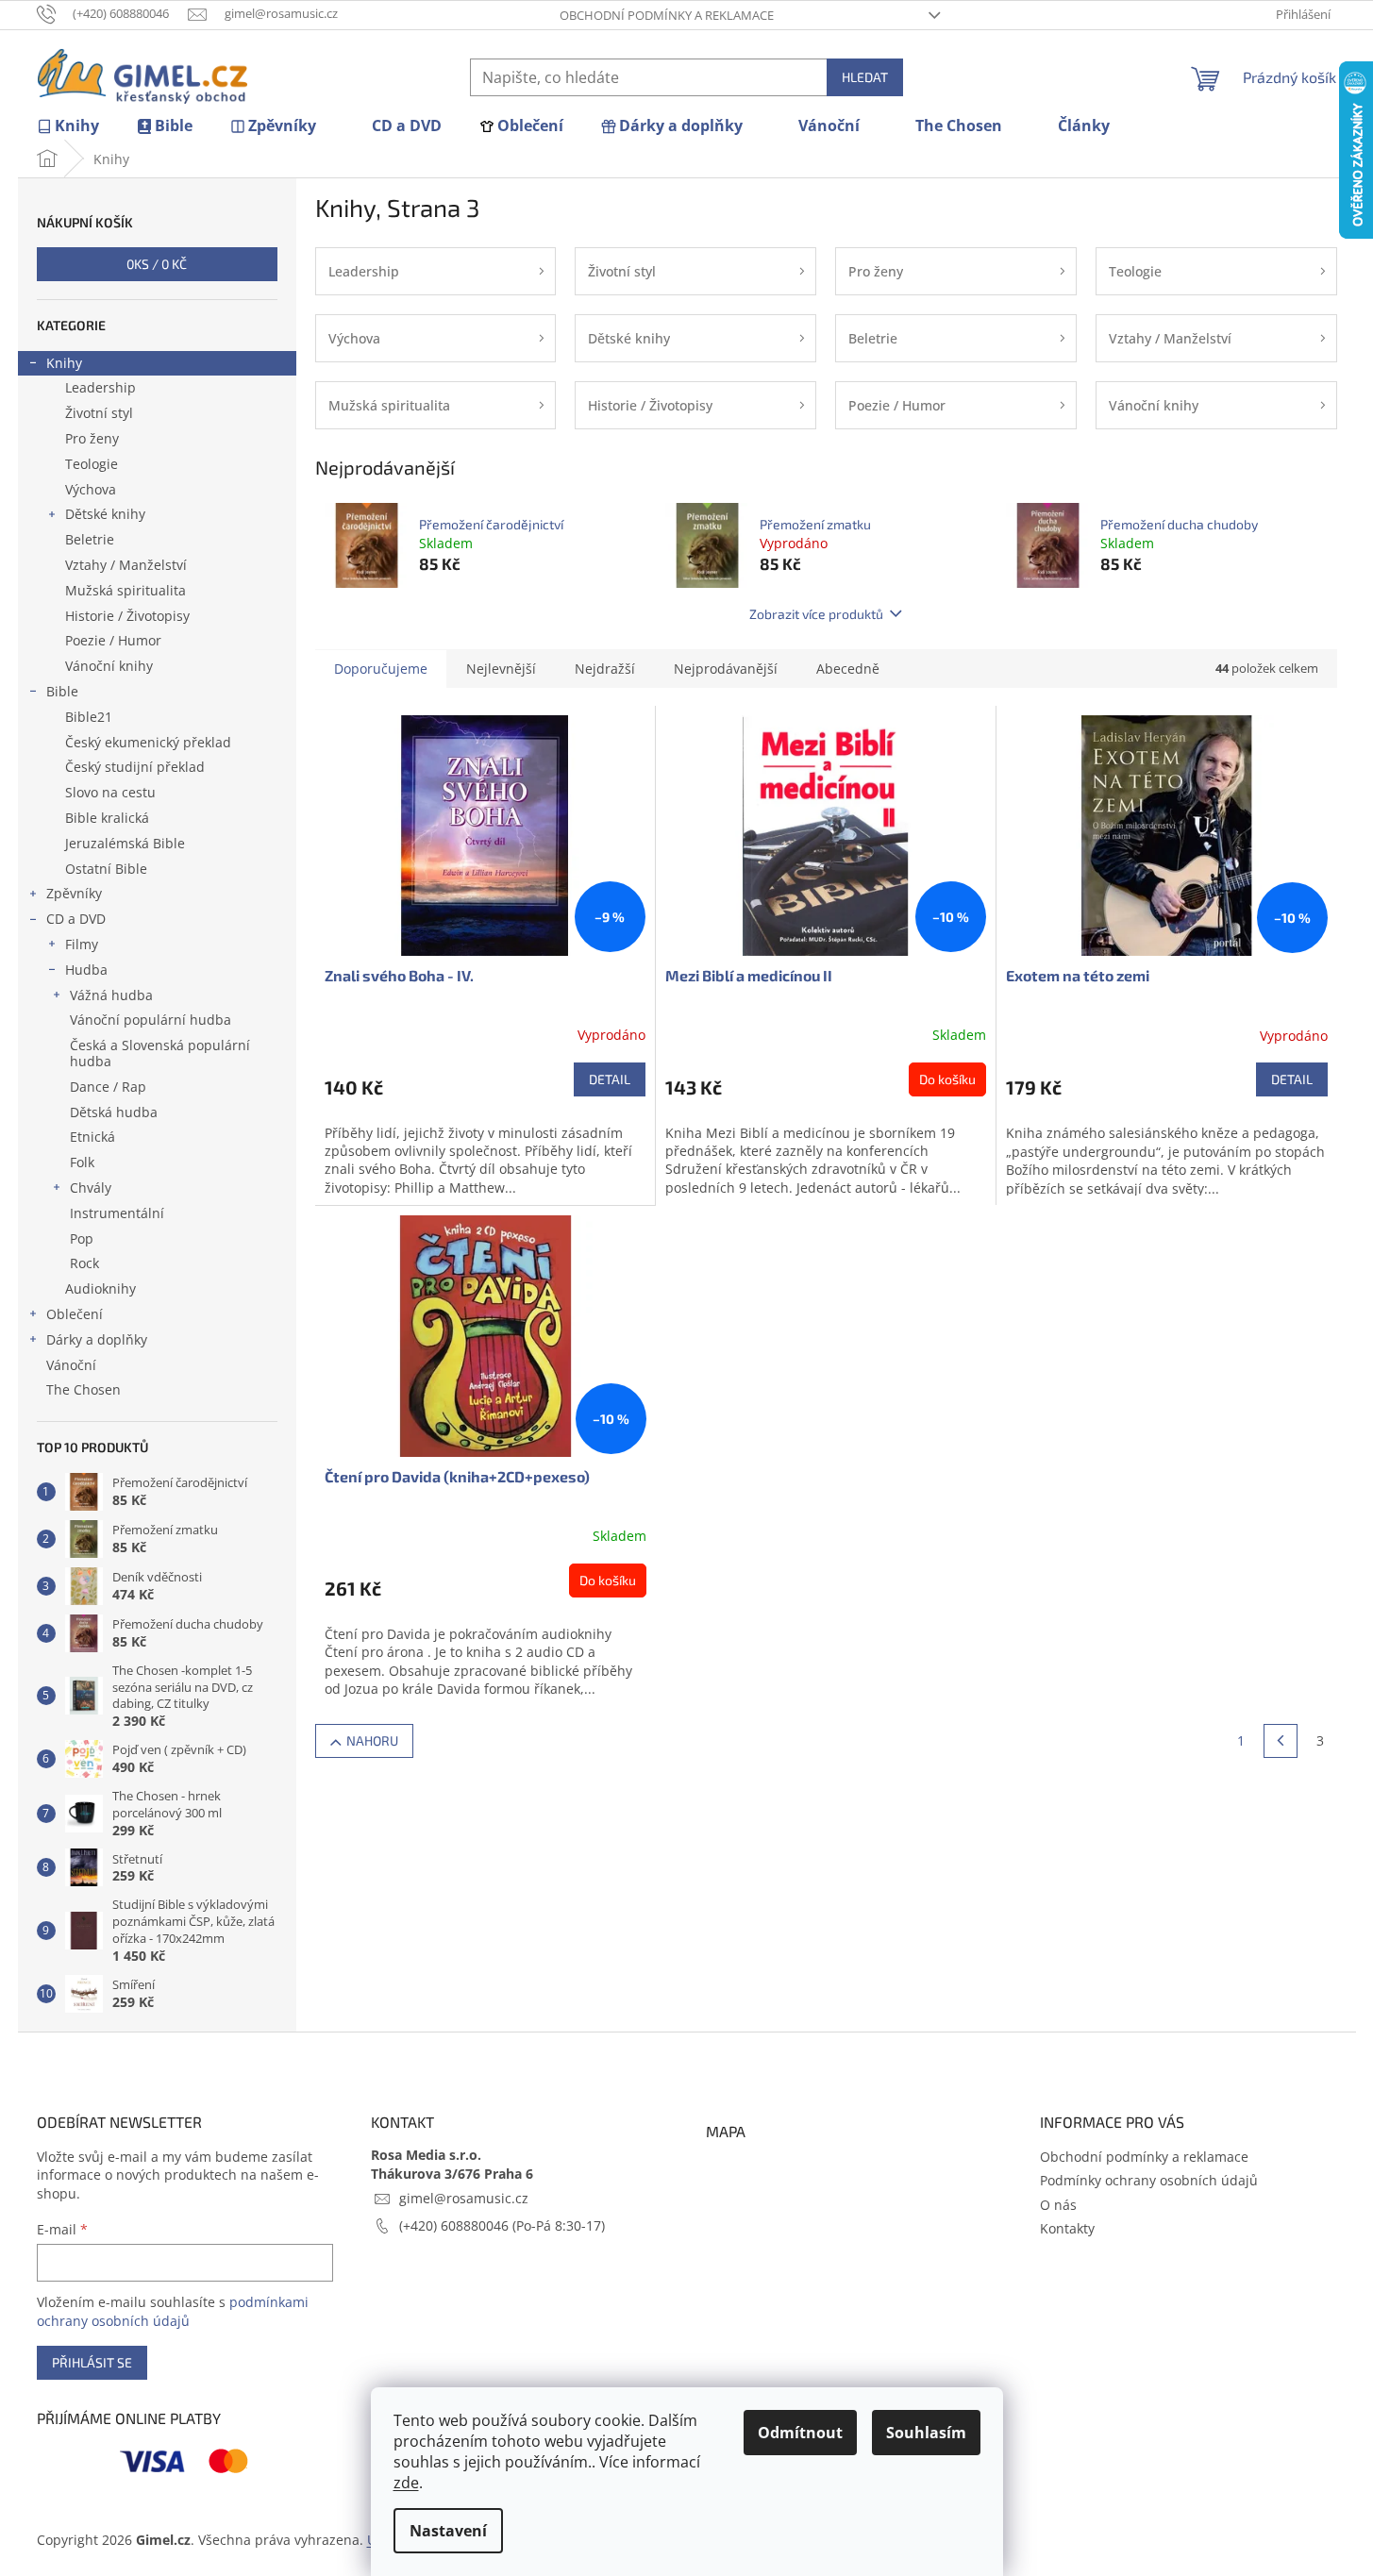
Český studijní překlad (135, 767)
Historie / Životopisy (127, 616)
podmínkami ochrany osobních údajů (173, 2311)
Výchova (91, 489)
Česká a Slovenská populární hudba (160, 1053)
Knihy (64, 363)
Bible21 (89, 717)
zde (406, 2483)
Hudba (86, 970)
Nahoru (372, 1740)
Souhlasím (926, 2433)
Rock (84, 1263)
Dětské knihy (105, 514)
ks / (157, 264)
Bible (62, 691)
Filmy (82, 944)
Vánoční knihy (109, 666)
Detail (610, 1079)
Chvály (91, 1188)
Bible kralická (107, 818)
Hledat (865, 77)
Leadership (100, 387)
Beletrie (90, 539)
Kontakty (1067, 2228)
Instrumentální (117, 1213)
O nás (1058, 2205)
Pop (82, 1238)
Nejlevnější (501, 669)
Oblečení (75, 1314)
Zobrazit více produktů (816, 614)
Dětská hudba (114, 1112)
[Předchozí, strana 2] (1281, 1741)
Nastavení (448, 2531)
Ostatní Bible (106, 869)
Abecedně (848, 669)
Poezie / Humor (113, 640)
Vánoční (71, 1365)
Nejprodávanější (726, 669)
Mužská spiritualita (126, 590)
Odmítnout (800, 2433)
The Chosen (84, 1389)
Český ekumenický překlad (148, 742)
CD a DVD (76, 919)
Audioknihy (100, 1288)
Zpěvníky (74, 893)
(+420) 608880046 (456, 2225)
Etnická (92, 1137)
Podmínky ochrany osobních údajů (1149, 2180)
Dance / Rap (108, 1087)
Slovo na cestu (110, 792)
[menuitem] (68, 126)
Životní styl (99, 413)
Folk (82, 1162)
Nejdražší (605, 669)
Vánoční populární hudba (151, 1020)
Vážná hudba (111, 995)
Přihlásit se (92, 2362)
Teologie (92, 464)
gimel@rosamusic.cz (464, 2198)
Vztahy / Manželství (126, 565)
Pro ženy (92, 438)
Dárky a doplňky (97, 1339)
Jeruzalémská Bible (125, 843)
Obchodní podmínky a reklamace (667, 15)
